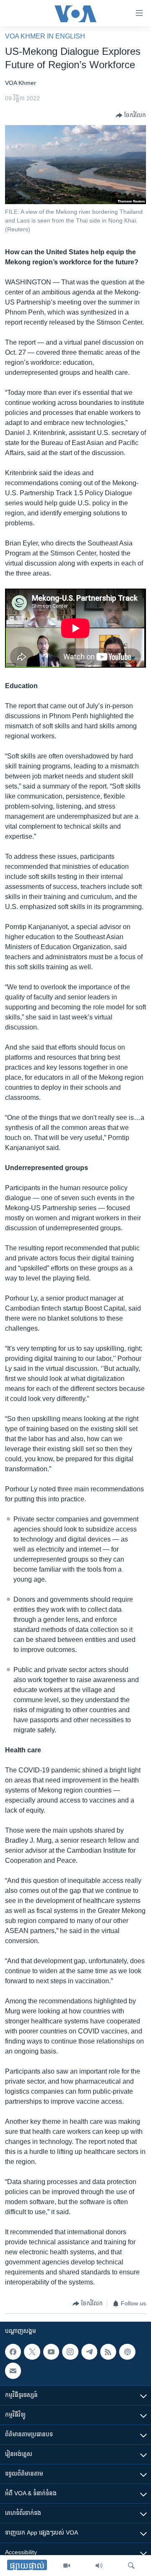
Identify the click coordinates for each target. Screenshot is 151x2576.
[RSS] (108, 2352)
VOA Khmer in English (45, 36)
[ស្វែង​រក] (131, 2566)
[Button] (131, 115)
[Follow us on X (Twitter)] (32, 2352)
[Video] (67, 2566)
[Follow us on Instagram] (70, 2352)
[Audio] (99, 2566)
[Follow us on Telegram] (89, 2352)
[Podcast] (127, 2352)
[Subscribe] (13, 2371)
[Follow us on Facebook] (13, 2352)
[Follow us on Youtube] (51, 2352)
